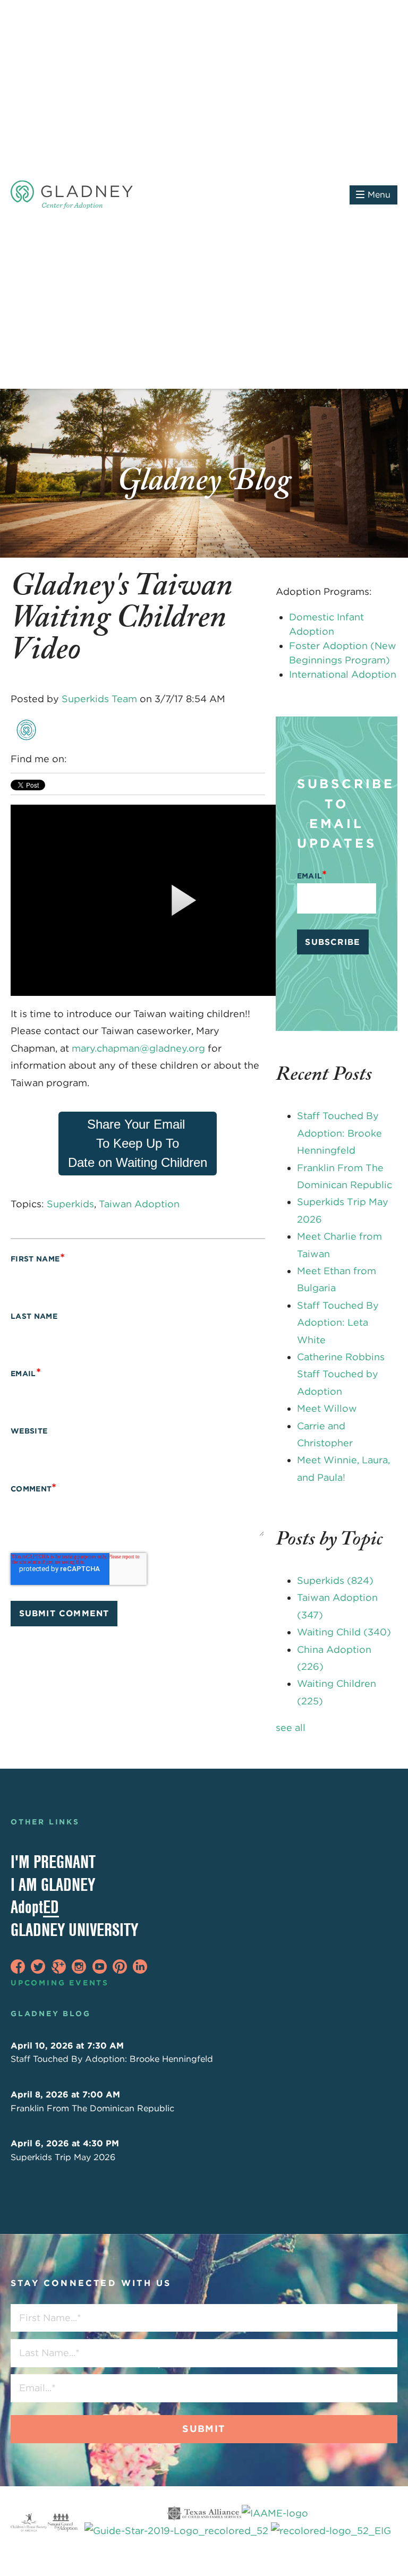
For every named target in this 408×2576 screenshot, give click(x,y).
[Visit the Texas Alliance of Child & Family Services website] (237, 2523)
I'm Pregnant (53, 1862)
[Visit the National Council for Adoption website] (62, 2523)
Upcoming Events (60, 1983)
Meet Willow (327, 1408)
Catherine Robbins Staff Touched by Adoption (341, 1374)
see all (291, 1728)
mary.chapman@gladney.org (138, 1048)
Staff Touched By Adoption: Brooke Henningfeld (339, 1133)
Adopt (35, 1907)
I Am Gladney (53, 1884)
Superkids (70, 1204)
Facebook (76, 759)
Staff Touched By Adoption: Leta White (338, 1323)
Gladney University (74, 1930)
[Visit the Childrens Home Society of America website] (29, 2523)
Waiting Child (344, 1632)
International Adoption (343, 674)
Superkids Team (99, 699)
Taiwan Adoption (139, 1204)
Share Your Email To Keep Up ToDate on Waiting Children (138, 1143)
